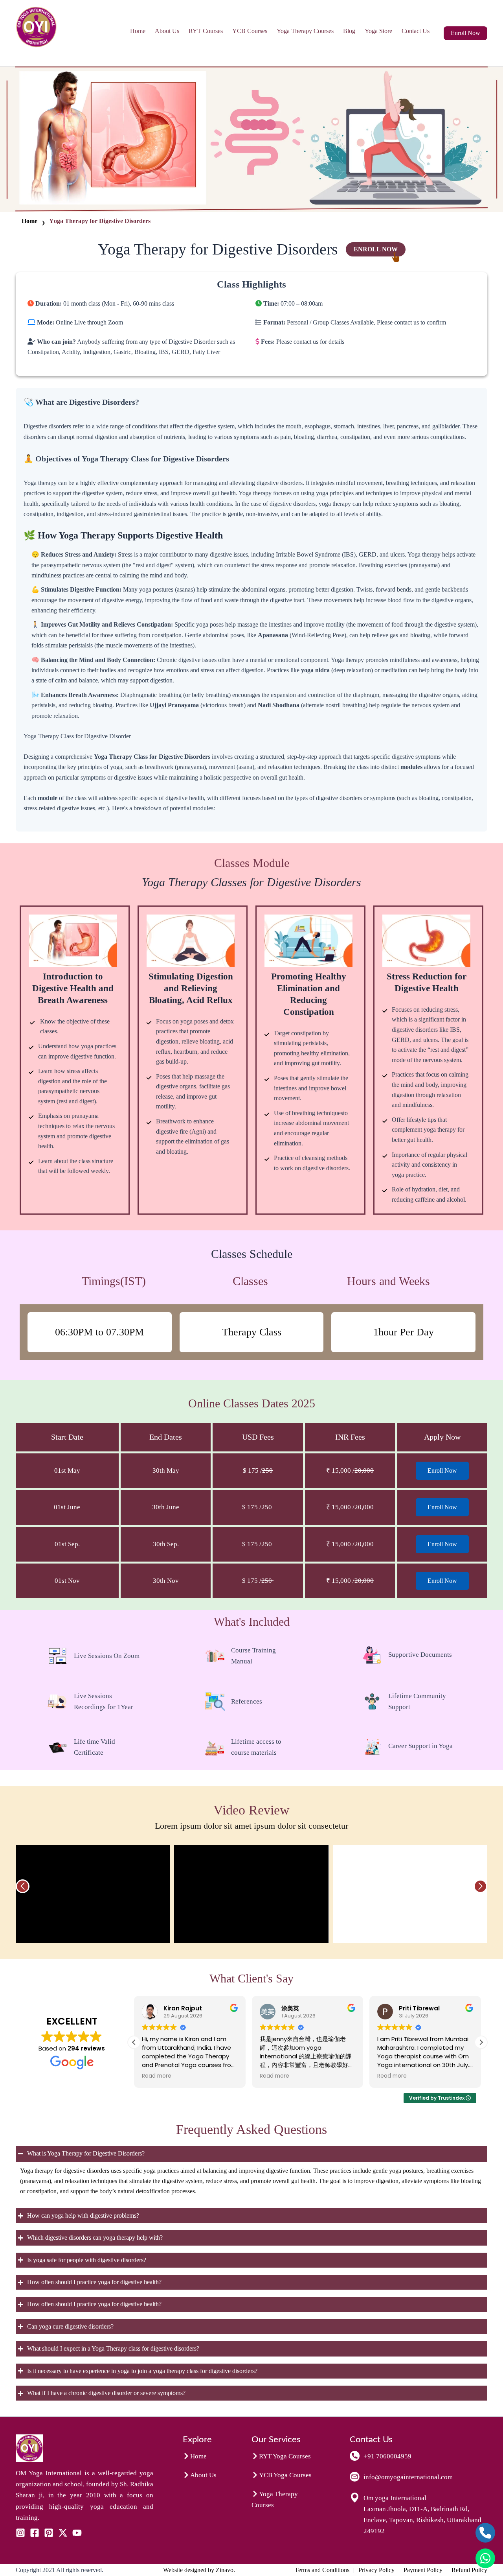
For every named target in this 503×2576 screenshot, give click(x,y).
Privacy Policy (376, 2570)
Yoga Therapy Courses (305, 31)
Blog (349, 31)
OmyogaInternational (60, 54)
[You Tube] (77, 2533)
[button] (465, 33)
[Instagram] (20, 2533)
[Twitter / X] (63, 2533)
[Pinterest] (49, 2533)
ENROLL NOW (376, 249)
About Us (167, 31)
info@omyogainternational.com (408, 2477)
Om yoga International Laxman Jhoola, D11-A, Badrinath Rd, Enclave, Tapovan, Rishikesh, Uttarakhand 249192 (422, 2514)
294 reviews (86, 2048)
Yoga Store (378, 31)
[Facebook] (35, 2533)
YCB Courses (250, 31)
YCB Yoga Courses (285, 2475)
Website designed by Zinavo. (199, 2570)
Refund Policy (469, 2570)
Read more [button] (157, 2076)
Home (138, 31)
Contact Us (416, 31)
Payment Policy (423, 2570)
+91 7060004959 (387, 2456)
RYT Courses (206, 31)
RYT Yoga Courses (285, 2456)
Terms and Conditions (322, 2570)
